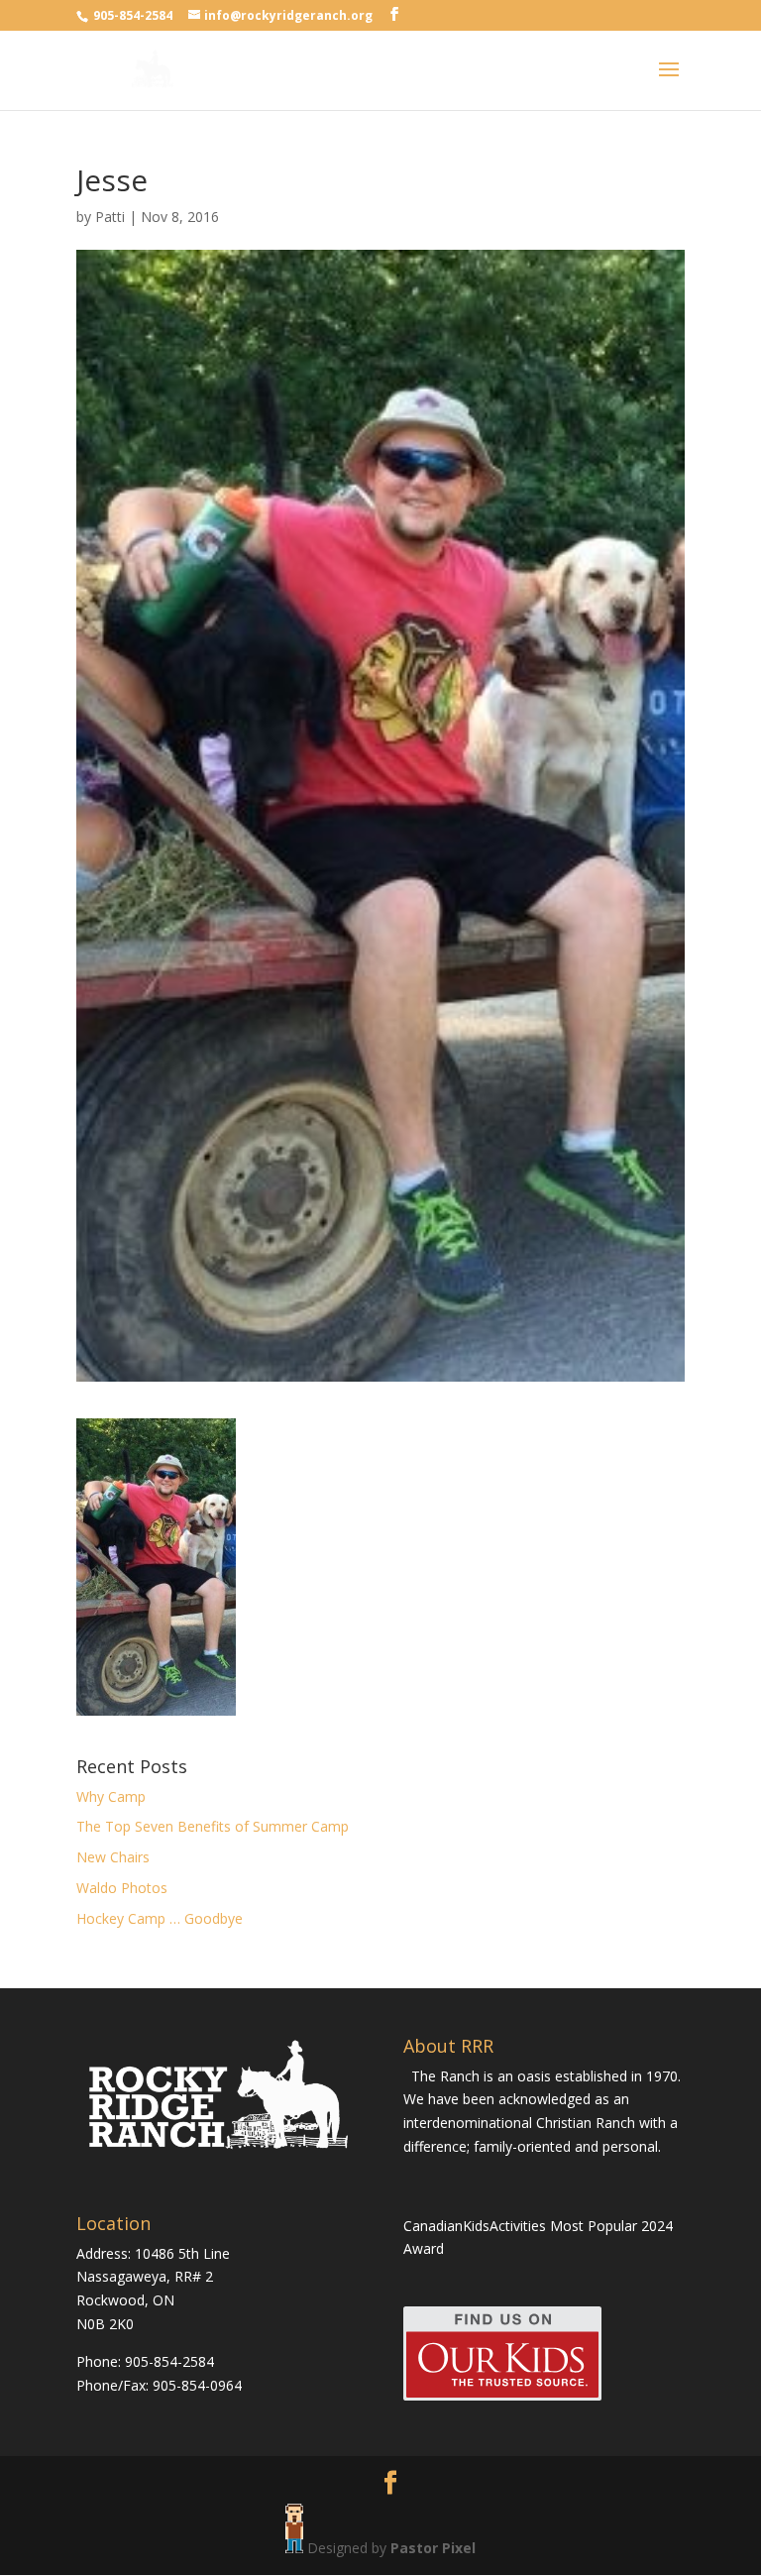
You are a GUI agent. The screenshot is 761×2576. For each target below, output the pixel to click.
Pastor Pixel (433, 2548)
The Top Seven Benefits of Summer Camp (213, 1826)
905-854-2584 (134, 15)
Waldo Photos (122, 1888)
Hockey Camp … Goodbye (160, 1918)
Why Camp (111, 1796)
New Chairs (113, 1857)
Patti (110, 217)
